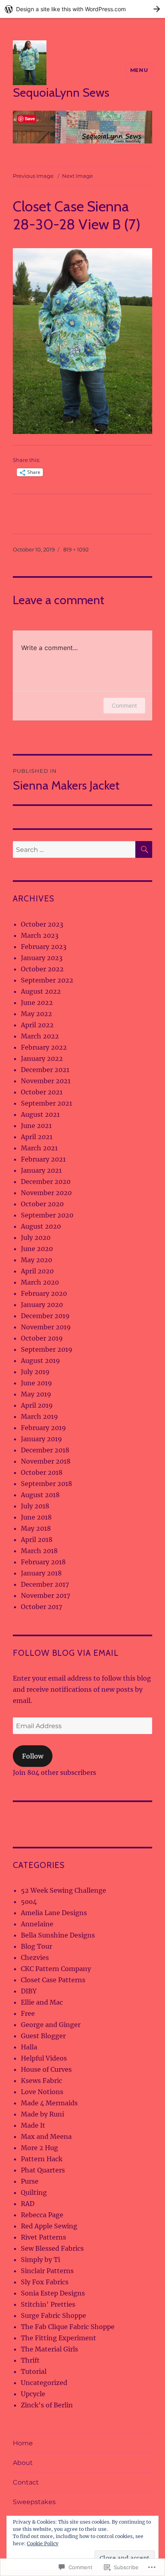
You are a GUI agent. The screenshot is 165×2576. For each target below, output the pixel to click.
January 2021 (41, 1170)
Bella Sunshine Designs (58, 1935)
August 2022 (41, 991)
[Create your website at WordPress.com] (82, 9)
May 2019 (36, 1394)
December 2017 (45, 1584)
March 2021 (39, 1148)
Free (28, 2013)
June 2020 (37, 1249)
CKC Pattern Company (56, 1969)
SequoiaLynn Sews (61, 92)
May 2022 (36, 1014)
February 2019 (43, 1428)
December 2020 (46, 1182)
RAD (28, 2204)
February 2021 (43, 1159)
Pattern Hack (42, 2159)
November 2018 (46, 1461)
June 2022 (37, 1003)
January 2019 (41, 1439)
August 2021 (40, 1114)
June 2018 (36, 1517)
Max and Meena (46, 2136)
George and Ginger (51, 2025)
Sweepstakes (34, 2502)
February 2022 (44, 1047)
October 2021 (42, 1092)
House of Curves (46, 2069)
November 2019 (46, 1327)
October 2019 (42, 1338)
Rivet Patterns (43, 2237)
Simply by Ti (40, 2260)
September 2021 (46, 1103)
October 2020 (42, 1204)
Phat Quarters (43, 2170)
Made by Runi (42, 2114)
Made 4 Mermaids (49, 2103)
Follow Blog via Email (66, 1653)
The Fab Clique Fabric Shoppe (68, 2327)
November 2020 (46, 1193)
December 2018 (45, 1450)
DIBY (29, 1991)
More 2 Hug (39, 2148)
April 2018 (37, 1540)
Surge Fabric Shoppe (53, 2315)
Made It (33, 2125)
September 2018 (46, 1484)
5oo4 (29, 1902)
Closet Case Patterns (53, 1980)
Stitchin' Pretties (48, 2304)
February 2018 (43, 1562)
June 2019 (36, 1383)
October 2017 (41, 1607)
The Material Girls (49, 2349)
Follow (33, 1756)
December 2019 (45, 1316)
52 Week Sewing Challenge (63, 1890)
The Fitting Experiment (58, 2338)
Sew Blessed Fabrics (52, 2248)
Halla (29, 2047)
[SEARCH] (144, 849)
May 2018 (36, 1528)
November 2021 (46, 1081)
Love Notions (42, 2092)
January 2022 (42, 1058)
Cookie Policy (43, 2543)
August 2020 (41, 1226)
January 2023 (42, 958)
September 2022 (47, 980)
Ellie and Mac (42, 2002)
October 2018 (42, 1472)
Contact (26, 2482)
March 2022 (40, 1036)
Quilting (34, 2192)
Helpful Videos (44, 2058)
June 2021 (36, 1126)
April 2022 (37, 1025)
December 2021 (45, 1070)
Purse (30, 2181)
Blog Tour (36, 1946)
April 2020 (37, 1271)
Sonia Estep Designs (53, 2293)
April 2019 (37, 1405)
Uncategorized (44, 2383)
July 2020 (36, 1237)
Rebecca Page (42, 2215)
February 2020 (44, 1293)
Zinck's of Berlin (47, 2405)
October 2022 (42, 969)
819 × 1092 (76, 549)
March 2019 (39, 1416)
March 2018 (39, 1551)
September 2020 (47, 1215)
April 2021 (37, 1137)
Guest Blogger (43, 2036)
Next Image (77, 176)
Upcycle (33, 2394)
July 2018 (35, 1506)
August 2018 (40, 1495)
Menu (139, 70)
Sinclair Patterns (47, 2271)
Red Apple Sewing (49, 2226)
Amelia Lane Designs (54, 1913)
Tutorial (34, 2371)
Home (23, 2443)
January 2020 (42, 1305)
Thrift (30, 2360)
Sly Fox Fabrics (45, 2282)
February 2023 (44, 947)
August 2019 (40, 1361)
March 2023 (40, 935)
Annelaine (37, 1924)
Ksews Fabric (41, 2081)
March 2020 (40, 1282)
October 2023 (42, 924)
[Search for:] (74, 849)
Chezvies (35, 1957)
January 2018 (41, 1573)
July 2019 (35, 1372)
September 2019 (47, 1349)
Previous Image (33, 176)
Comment (124, 705)
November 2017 (45, 1595)
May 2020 (36, 1260)
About (23, 2463)
